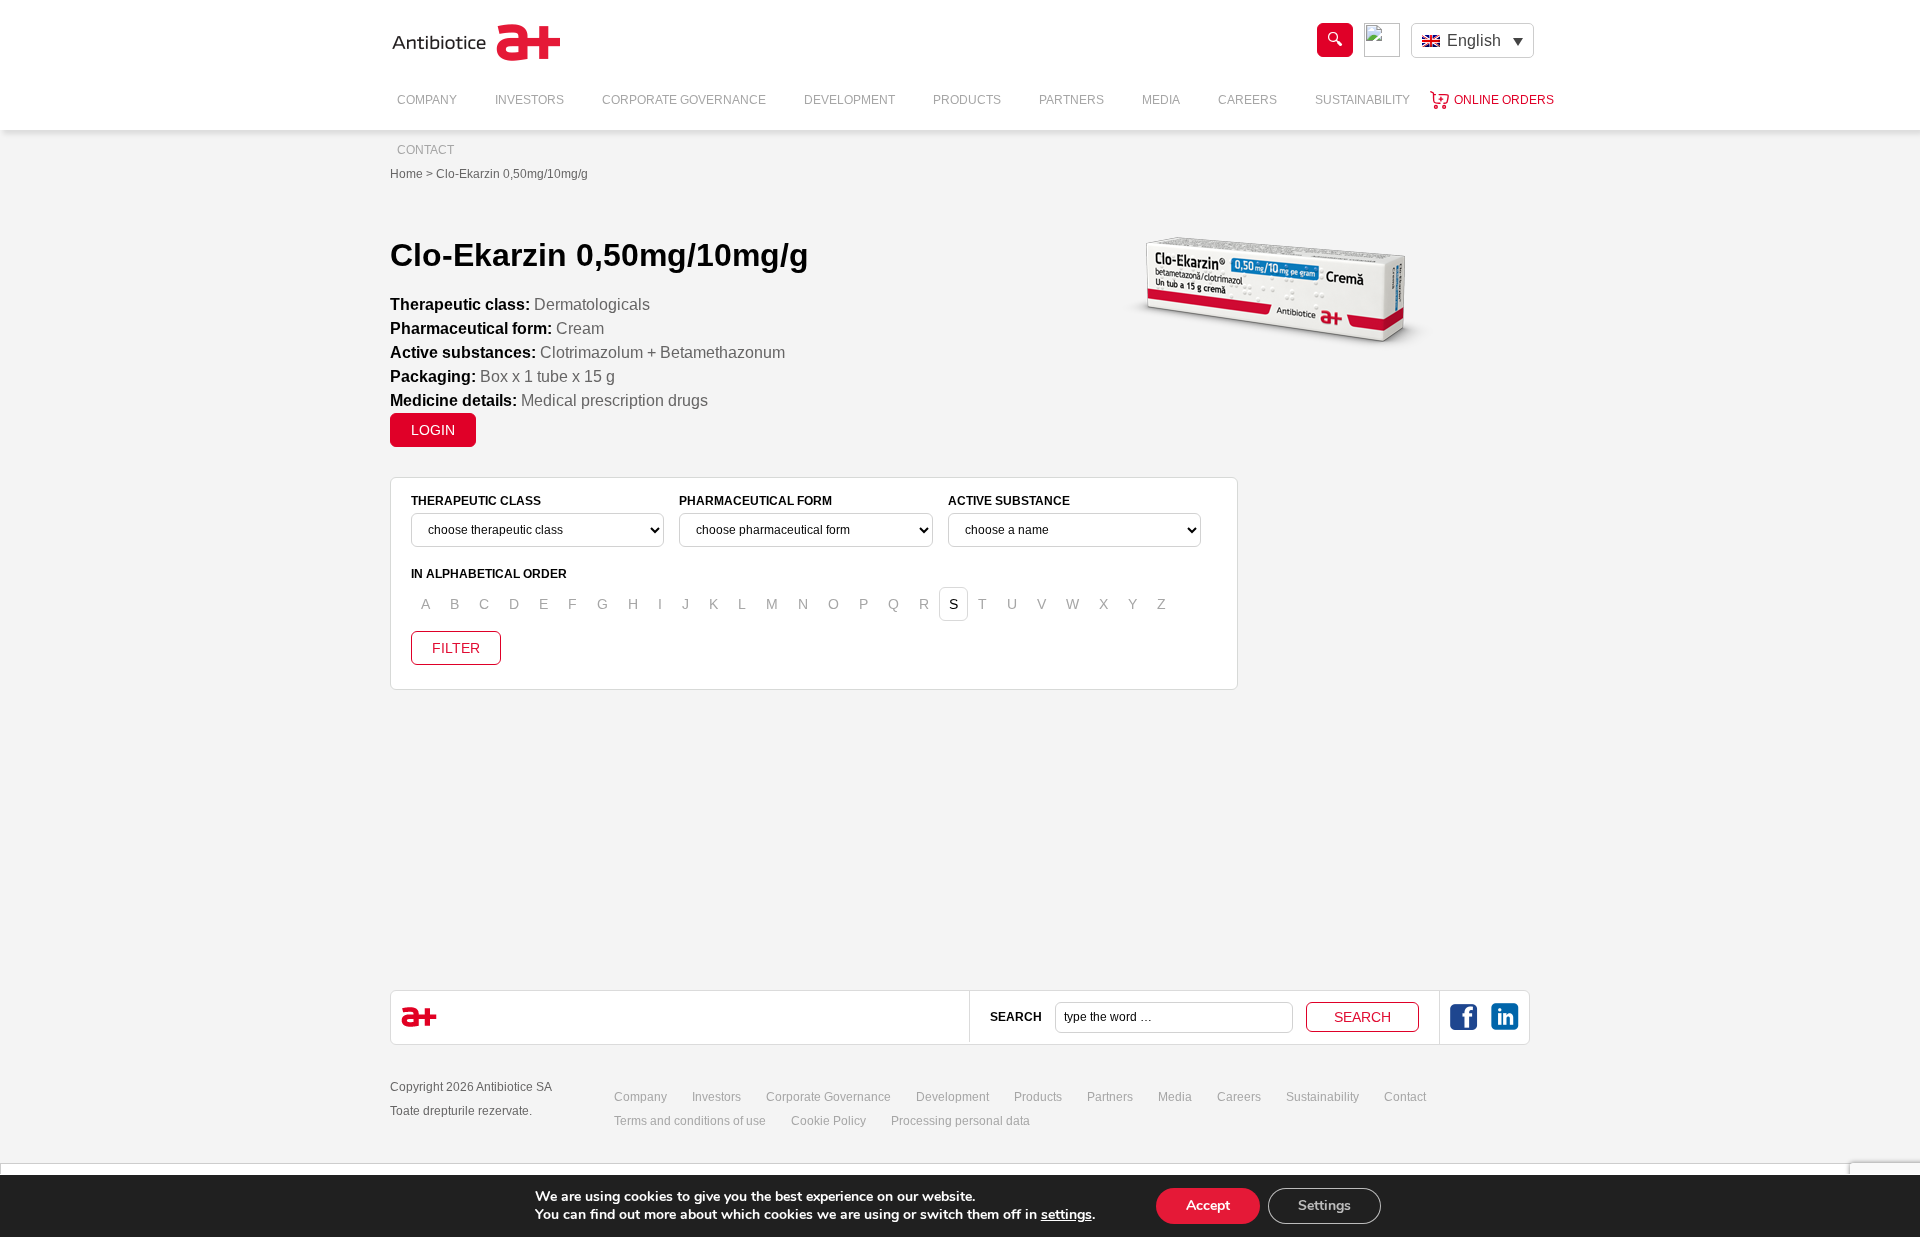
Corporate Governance (684, 100)
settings (1066, 1215)
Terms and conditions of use (690, 1121)
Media (1161, 100)
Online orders (1504, 100)
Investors (529, 100)
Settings (1324, 1205)
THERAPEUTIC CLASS (476, 501)
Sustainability (1362, 100)
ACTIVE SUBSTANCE (1009, 501)
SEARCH (1016, 1017)
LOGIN (433, 430)
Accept (1208, 1205)
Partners (1071, 100)
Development (849, 100)
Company (427, 100)
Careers (1247, 100)
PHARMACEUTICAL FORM (755, 501)
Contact (425, 150)
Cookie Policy (828, 1121)
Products (967, 100)
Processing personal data (960, 1121)
